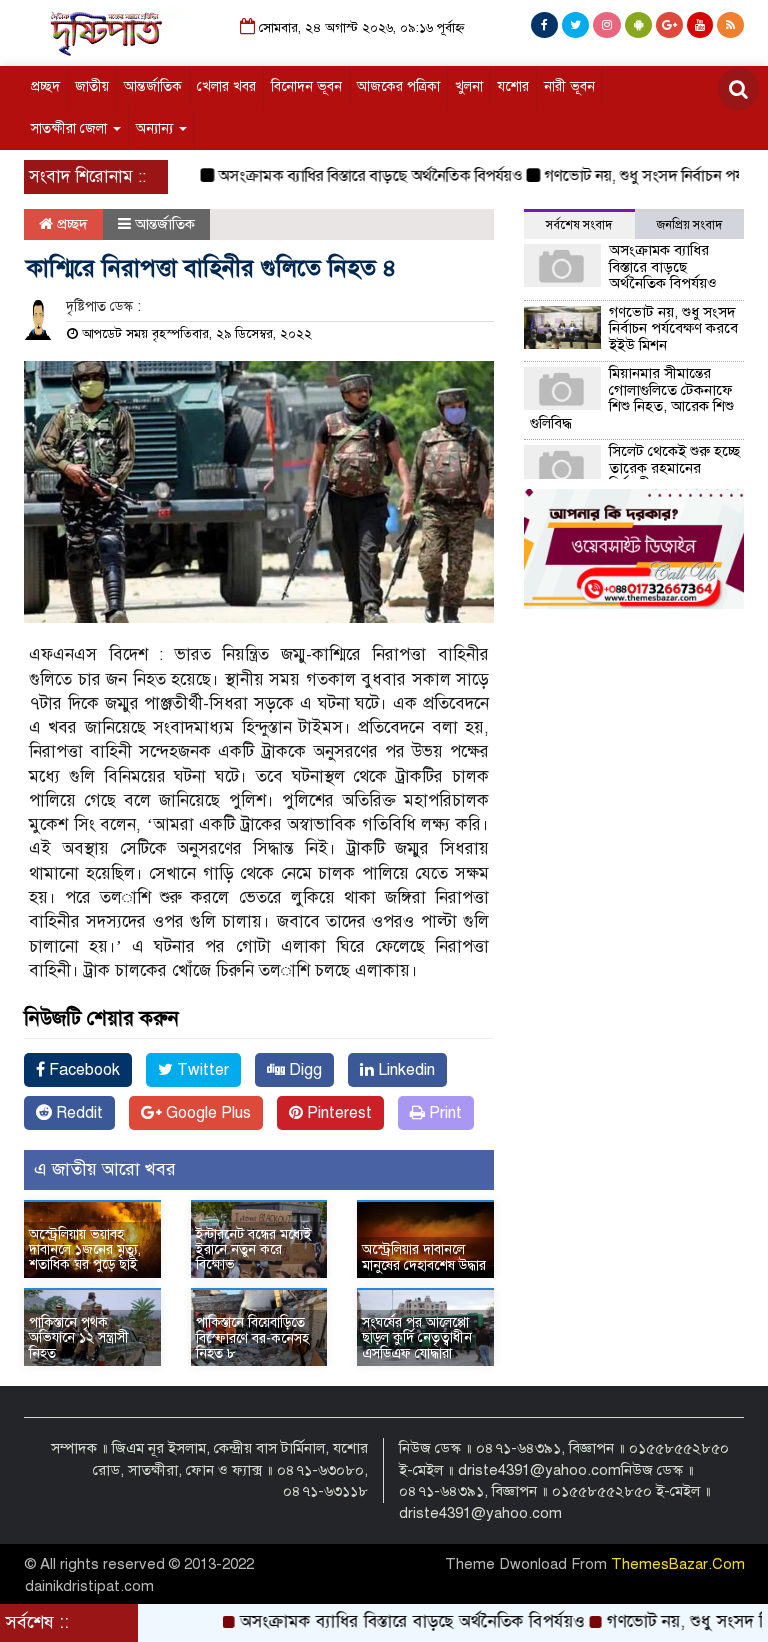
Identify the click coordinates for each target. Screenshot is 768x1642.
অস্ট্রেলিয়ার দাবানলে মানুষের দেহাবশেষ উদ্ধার (424, 1257)
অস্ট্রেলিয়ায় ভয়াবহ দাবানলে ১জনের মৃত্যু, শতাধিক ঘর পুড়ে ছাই (85, 1250)
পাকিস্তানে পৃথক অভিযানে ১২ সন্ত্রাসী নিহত (79, 1338)
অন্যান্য (156, 128)
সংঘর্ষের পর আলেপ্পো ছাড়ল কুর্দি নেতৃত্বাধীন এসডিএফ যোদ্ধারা (417, 1338)
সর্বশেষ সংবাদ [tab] (579, 225)
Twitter (201, 1070)
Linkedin (404, 1070)
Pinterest (337, 1113)
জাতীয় (92, 86)
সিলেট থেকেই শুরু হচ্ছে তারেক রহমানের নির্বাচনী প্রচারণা (674, 467)
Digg (303, 1070)
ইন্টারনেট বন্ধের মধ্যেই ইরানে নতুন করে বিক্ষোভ (254, 1250)
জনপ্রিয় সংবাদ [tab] (689, 225)
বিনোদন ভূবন (306, 86)
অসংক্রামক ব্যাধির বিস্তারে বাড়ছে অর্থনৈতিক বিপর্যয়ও (348, 176)
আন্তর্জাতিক (153, 86)
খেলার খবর (226, 86)
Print (443, 1113)
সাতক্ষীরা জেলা (71, 128)
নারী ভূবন (569, 86)
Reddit (77, 1113)
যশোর (513, 86)
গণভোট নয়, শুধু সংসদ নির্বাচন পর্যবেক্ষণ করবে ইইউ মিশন (673, 328)
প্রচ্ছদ (45, 86)
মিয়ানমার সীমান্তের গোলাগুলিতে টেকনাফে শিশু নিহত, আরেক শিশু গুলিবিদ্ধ (632, 398)
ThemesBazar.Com (678, 1564)
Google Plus (206, 1113)
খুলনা (469, 86)
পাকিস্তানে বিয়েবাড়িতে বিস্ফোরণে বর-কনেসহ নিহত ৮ (252, 1338)
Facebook (82, 1070)
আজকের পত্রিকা (398, 86)
